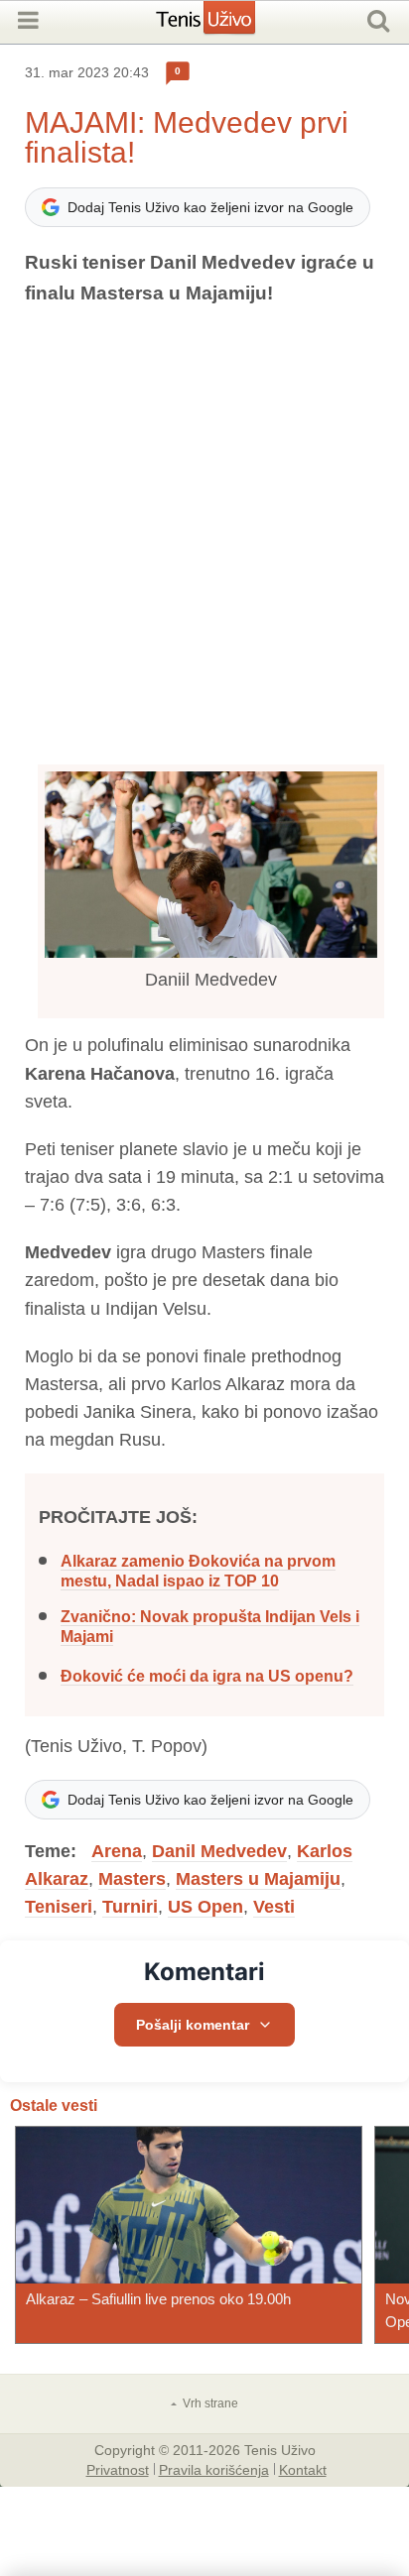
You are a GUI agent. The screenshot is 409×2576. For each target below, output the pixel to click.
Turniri (130, 1907)
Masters (132, 1879)
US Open (205, 1907)
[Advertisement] (204, 536)
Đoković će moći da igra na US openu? (207, 1676)
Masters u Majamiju (258, 1879)
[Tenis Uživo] (226, 25)
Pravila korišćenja (214, 2469)
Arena (117, 1851)
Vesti (274, 1907)
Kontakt (303, 2469)
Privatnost (118, 2469)
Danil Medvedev (219, 1851)
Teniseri (59, 1907)
